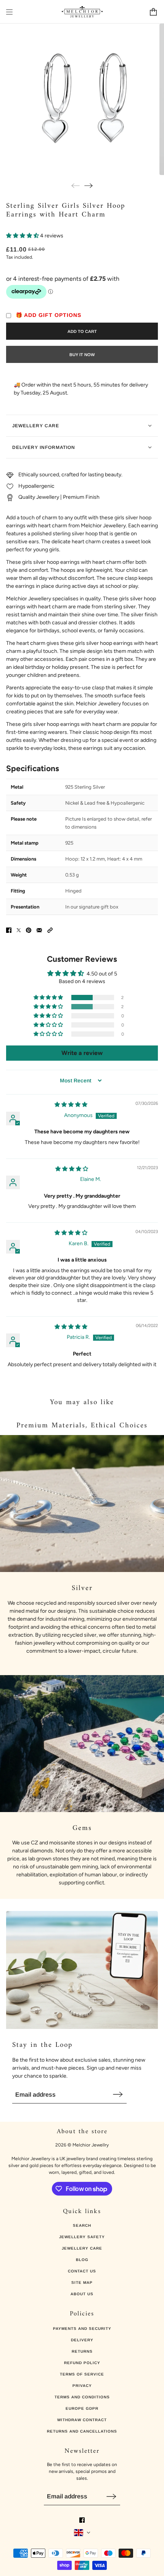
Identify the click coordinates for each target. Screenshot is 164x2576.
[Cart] (153, 12)
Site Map (82, 2282)
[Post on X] (19, 930)
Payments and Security (82, 2329)
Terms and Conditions (82, 2397)
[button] (23, 236)
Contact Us (82, 2271)
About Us (82, 2294)
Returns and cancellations (82, 2431)
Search (82, 2225)
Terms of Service (82, 2374)
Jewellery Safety (82, 2237)
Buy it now (82, 355)
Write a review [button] (82, 1053)
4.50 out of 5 (102, 974)
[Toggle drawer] (9, 12)
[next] (88, 185)
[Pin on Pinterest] (29, 930)
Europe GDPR (82, 2408)
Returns (82, 2351)
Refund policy (82, 2363)
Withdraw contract (82, 2420)
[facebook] (82, 2520)
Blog (82, 2260)
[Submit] (118, 2094)
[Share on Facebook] (9, 930)
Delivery (82, 2340)
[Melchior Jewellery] (82, 12)
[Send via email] (39, 930)
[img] (71, 1105)
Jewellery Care (82, 2248)
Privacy (82, 2386)
